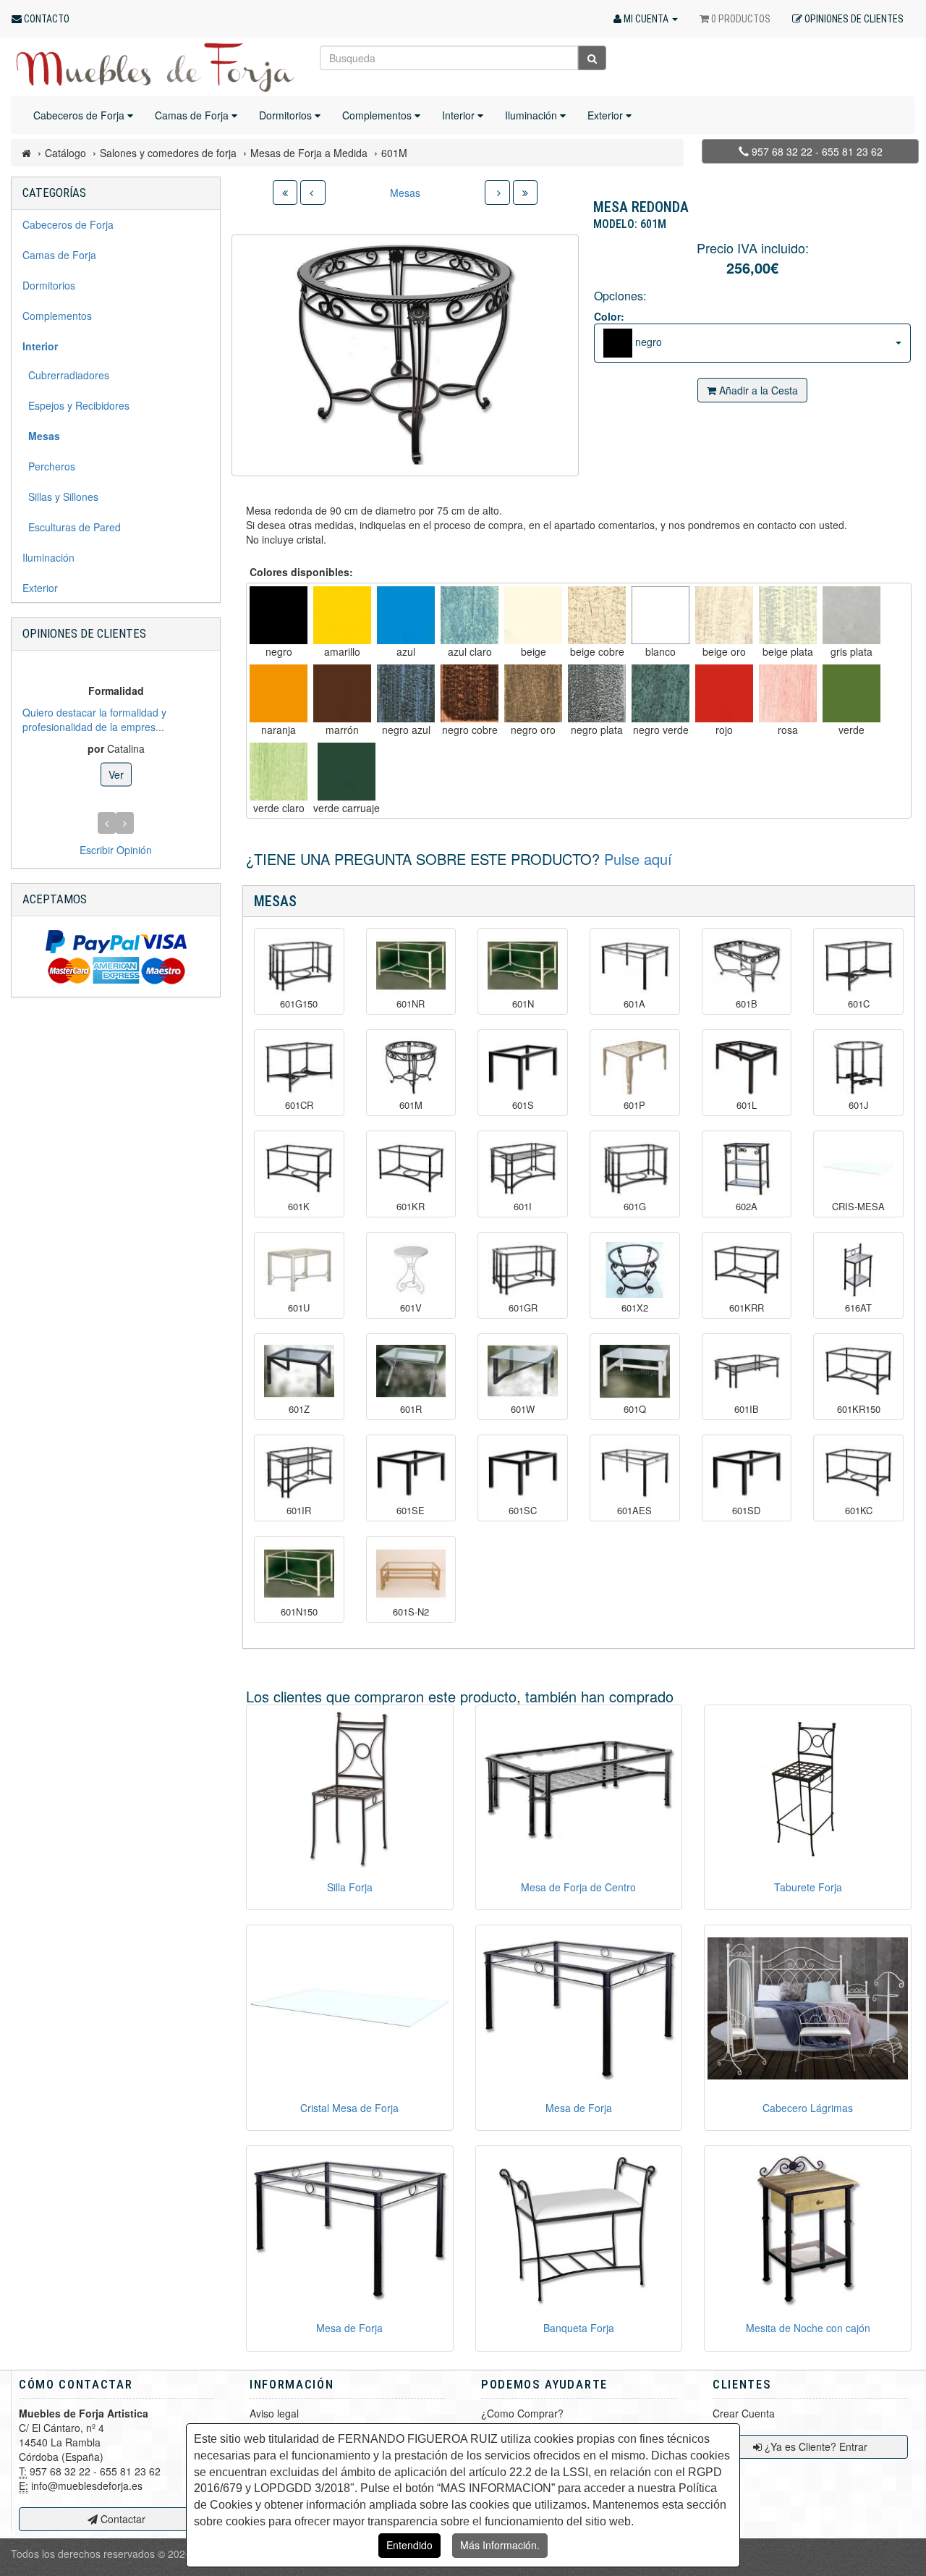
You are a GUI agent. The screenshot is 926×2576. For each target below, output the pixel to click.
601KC (859, 1511)
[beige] (533, 615)
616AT (858, 1308)
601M (411, 1105)
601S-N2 (411, 1612)
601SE (411, 1511)
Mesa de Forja (579, 2108)
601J (859, 1105)
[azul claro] (470, 615)
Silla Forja (350, 1887)
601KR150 (859, 1409)
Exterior (607, 115)
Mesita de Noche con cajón (808, 2328)
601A (634, 1004)
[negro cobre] (470, 693)
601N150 (299, 1612)
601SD (746, 1511)
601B (747, 1004)
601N (523, 1004)
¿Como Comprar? (522, 2413)
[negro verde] (660, 693)
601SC (523, 1511)
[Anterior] (313, 193)
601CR (299, 1105)
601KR (411, 1207)
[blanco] (660, 615)
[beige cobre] (597, 615)
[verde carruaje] (347, 772)
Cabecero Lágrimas (808, 2108)
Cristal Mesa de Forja (349, 2108)
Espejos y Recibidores (76, 405)
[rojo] (724, 693)
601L (747, 1105)
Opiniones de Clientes (84, 633)
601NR (411, 1004)
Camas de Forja (193, 115)
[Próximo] (497, 193)
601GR (523, 1308)
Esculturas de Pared (72, 527)
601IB (747, 1409)
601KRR (747, 1308)
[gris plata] (851, 615)
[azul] (406, 615)
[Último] (525, 193)
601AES (634, 1511)
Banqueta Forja (579, 2328)
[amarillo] (342, 615)
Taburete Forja (808, 1887)
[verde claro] (279, 772)
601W (523, 1409)
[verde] (851, 693)
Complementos (378, 115)
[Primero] (285, 193)
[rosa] (788, 693)
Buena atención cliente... (163, 719)
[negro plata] (597, 693)
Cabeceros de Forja (80, 115)
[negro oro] (533, 693)
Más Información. (500, 2545)
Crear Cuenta (744, 2413)
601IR (299, 1511)
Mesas (405, 193)
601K (299, 1207)
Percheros (49, 466)
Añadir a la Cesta (757, 390)
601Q (635, 1409)
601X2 (635, 1308)
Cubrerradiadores (66, 375)
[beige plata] (788, 615)
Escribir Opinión (116, 850)
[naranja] (279, 693)
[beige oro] (724, 615)
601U (299, 1308)
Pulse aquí (638, 859)
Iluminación (532, 115)
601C (859, 1004)
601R (411, 1409)
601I (523, 1207)
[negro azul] (406, 693)
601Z (299, 1409)
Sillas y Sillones (60, 497)
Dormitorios (287, 115)
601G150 (299, 1004)
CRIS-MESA (858, 1207)
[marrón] (342, 693)
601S (523, 1105)
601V (411, 1308)
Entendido (409, 2545)
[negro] (279, 615)
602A (747, 1207)
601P (634, 1105)
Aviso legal (274, 2413)
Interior (460, 115)
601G (635, 1207)
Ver (200, 767)
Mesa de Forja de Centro (578, 1887)
